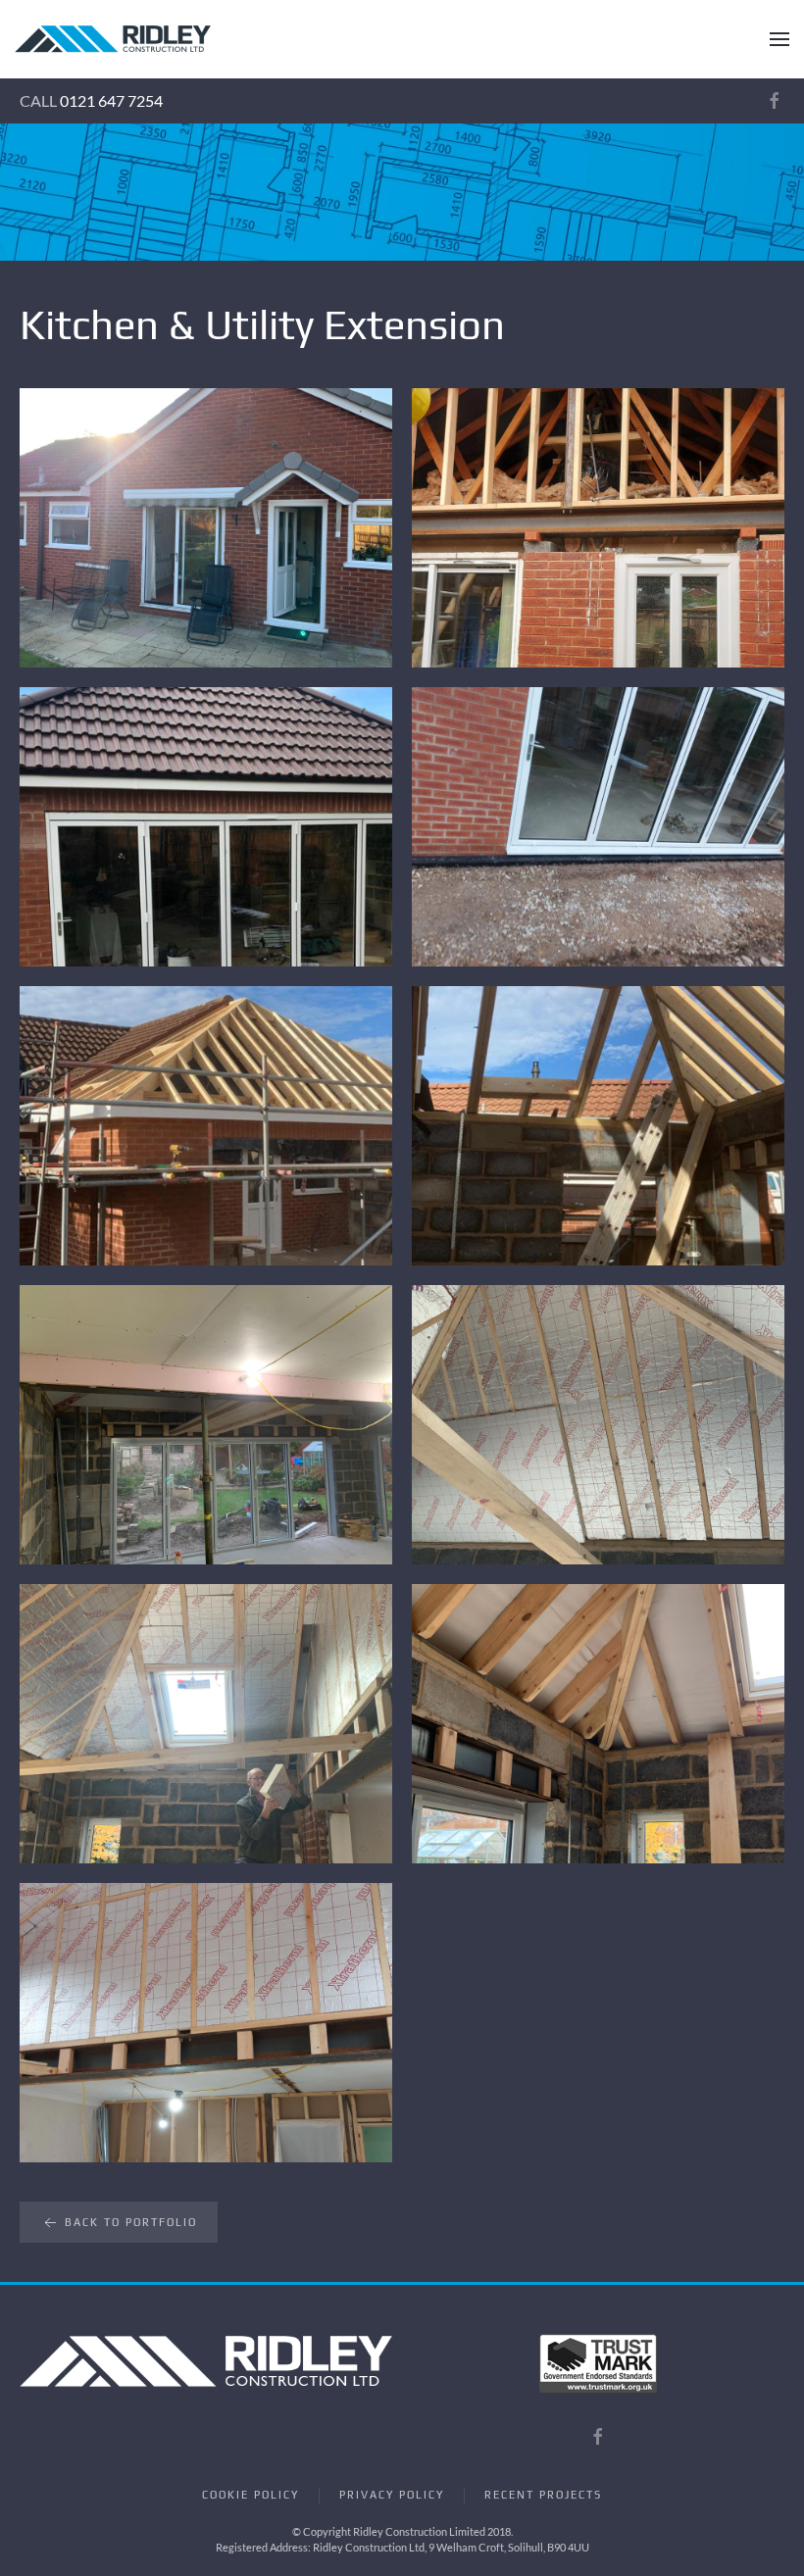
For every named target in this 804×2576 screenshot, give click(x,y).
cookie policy (251, 2495)
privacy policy (392, 2495)
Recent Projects (543, 2495)
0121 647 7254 (111, 100)
